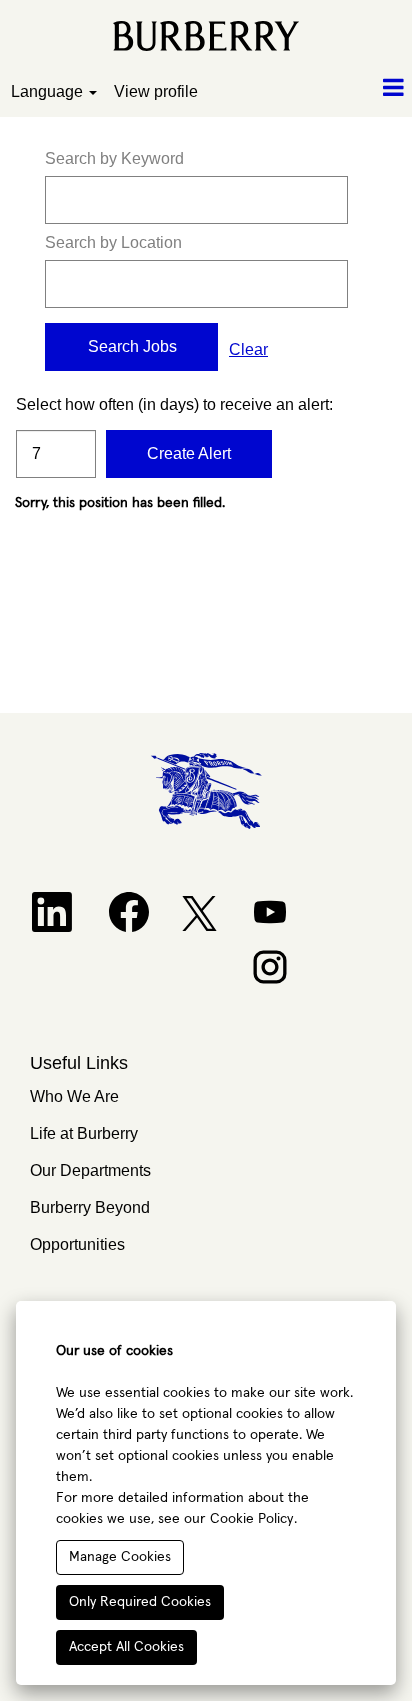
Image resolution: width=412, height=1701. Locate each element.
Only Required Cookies (140, 1602)
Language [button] (49, 91)
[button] (343, 88)
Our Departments (90, 1170)
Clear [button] (248, 349)
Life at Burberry (84, 1133)
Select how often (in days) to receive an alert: (56, 404)
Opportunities (77, 1244)
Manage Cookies (120, 1557)
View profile (156, 91)
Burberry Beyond (90, 1207)
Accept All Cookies (126, 1647)
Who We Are (74, 1096)
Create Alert (189, 453)
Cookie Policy (251, 1519)
